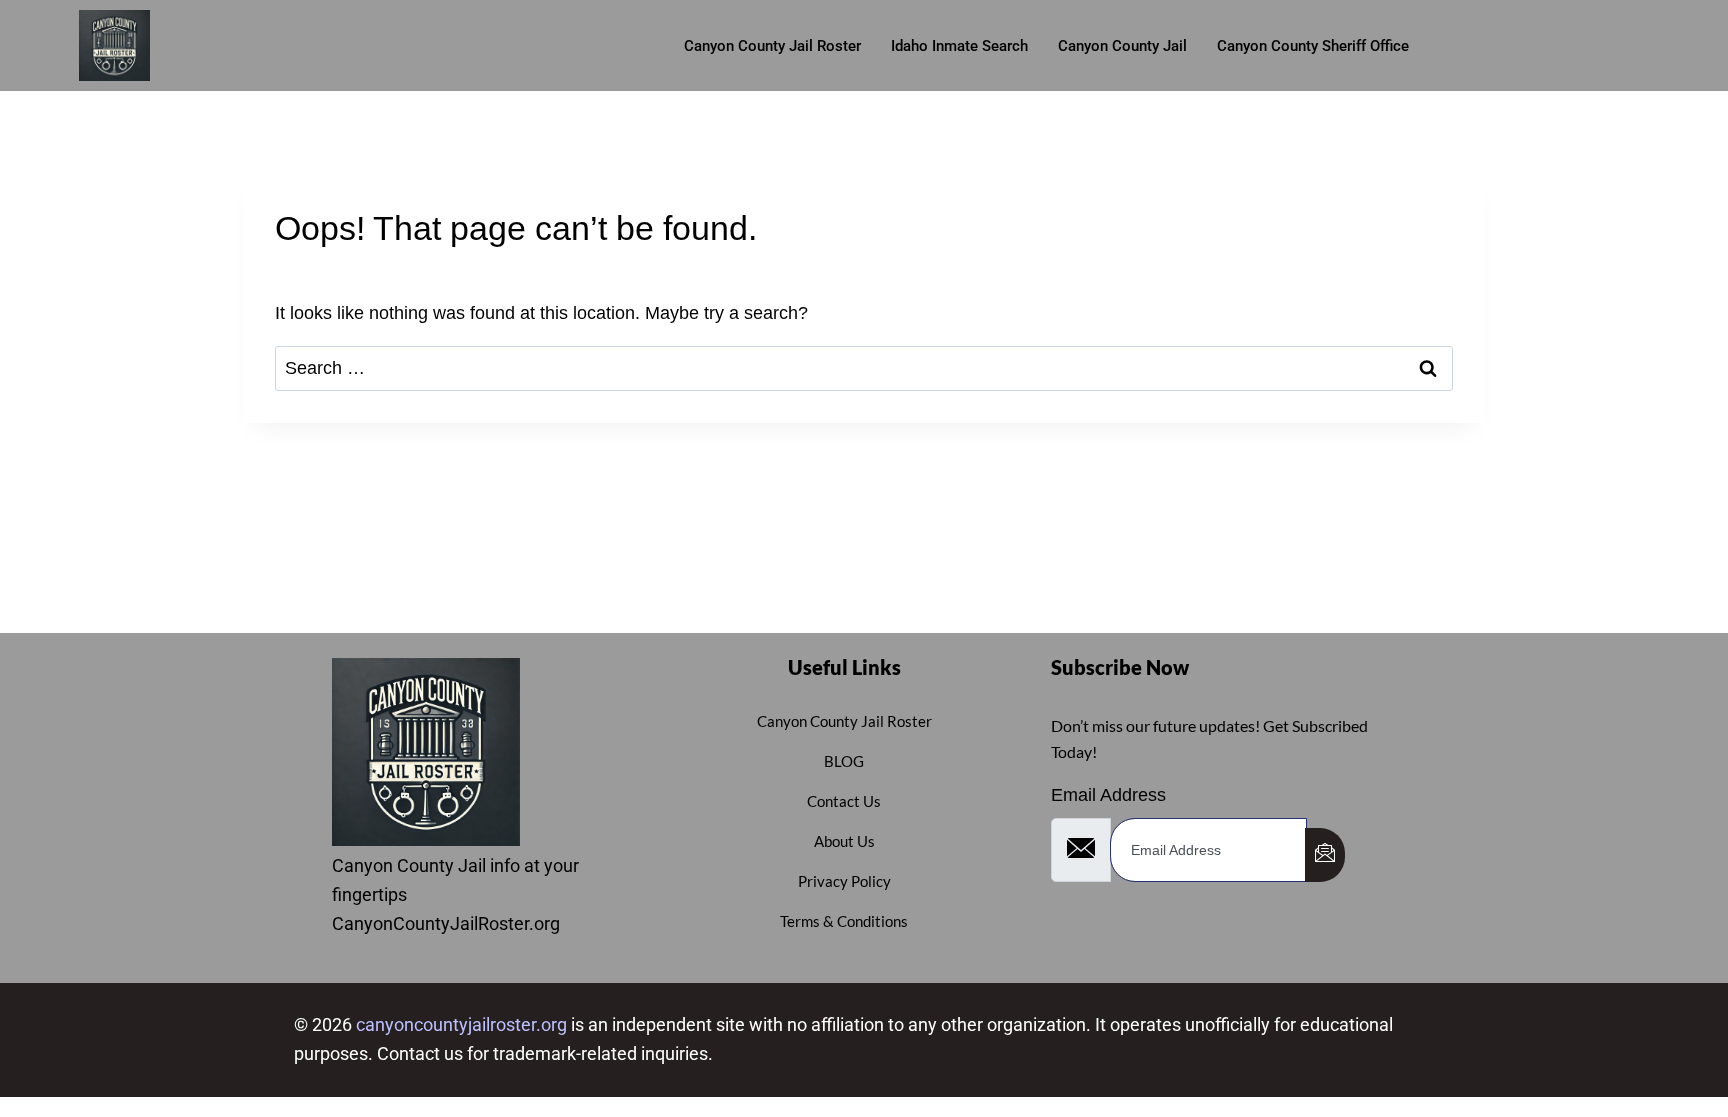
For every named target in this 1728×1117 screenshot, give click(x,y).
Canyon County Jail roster (772, 46)
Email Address (1108, 795)
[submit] (1325, 855)
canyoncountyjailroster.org (461, 1024)
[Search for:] (864, 368)
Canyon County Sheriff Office (1313, 46)
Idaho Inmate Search (959, 46)
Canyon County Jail (1122, 46)
